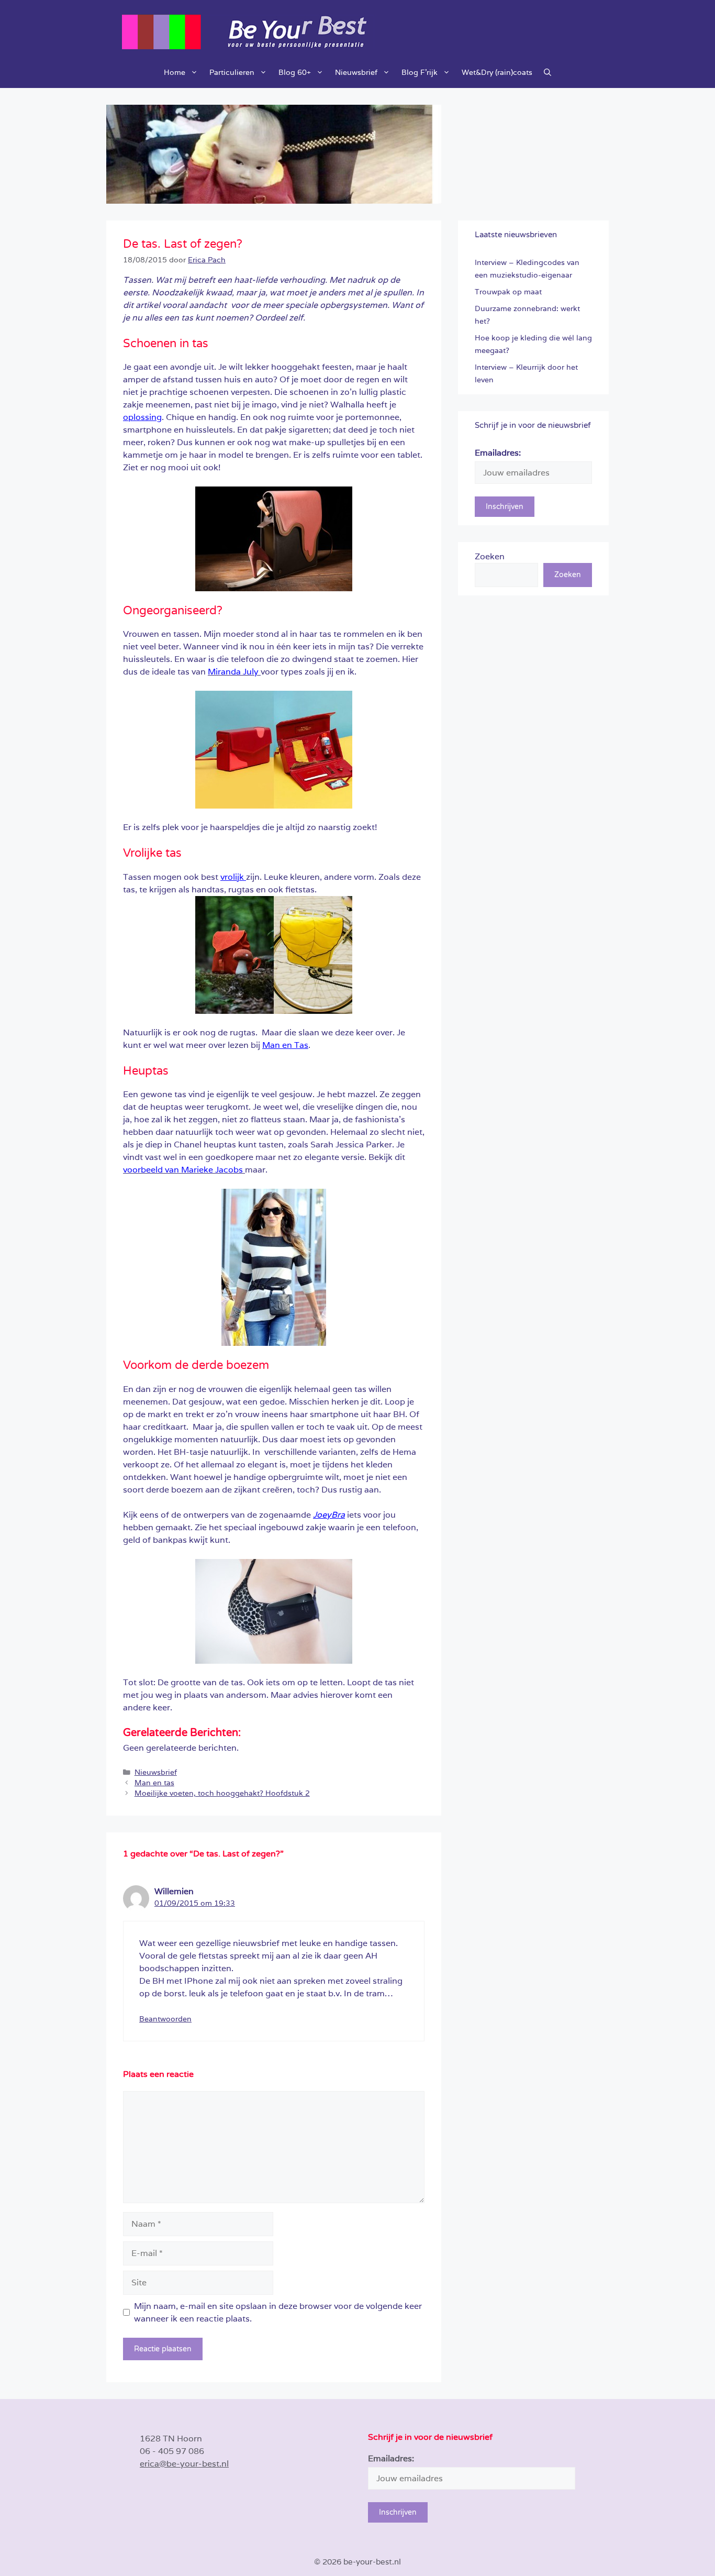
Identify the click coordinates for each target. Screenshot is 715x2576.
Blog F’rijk (420, 72)
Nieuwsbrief (356, 72)
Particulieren (232, 72)
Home (175, 72)
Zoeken (490, 556)
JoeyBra (329, 1515)
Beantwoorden (165, 2019)
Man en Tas (285, 1045)
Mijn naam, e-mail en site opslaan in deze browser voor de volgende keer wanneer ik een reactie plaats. (278, 2312)
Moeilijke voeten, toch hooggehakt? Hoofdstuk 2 (222, 1793)
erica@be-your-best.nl (184, 2464)
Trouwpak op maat (508, 292)
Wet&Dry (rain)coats (497, 72)
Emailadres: (498, 453)
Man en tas (154, 1783)
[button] (548, 72)
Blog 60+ (295, 72)
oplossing (142, 417)
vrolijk (233, 877)
